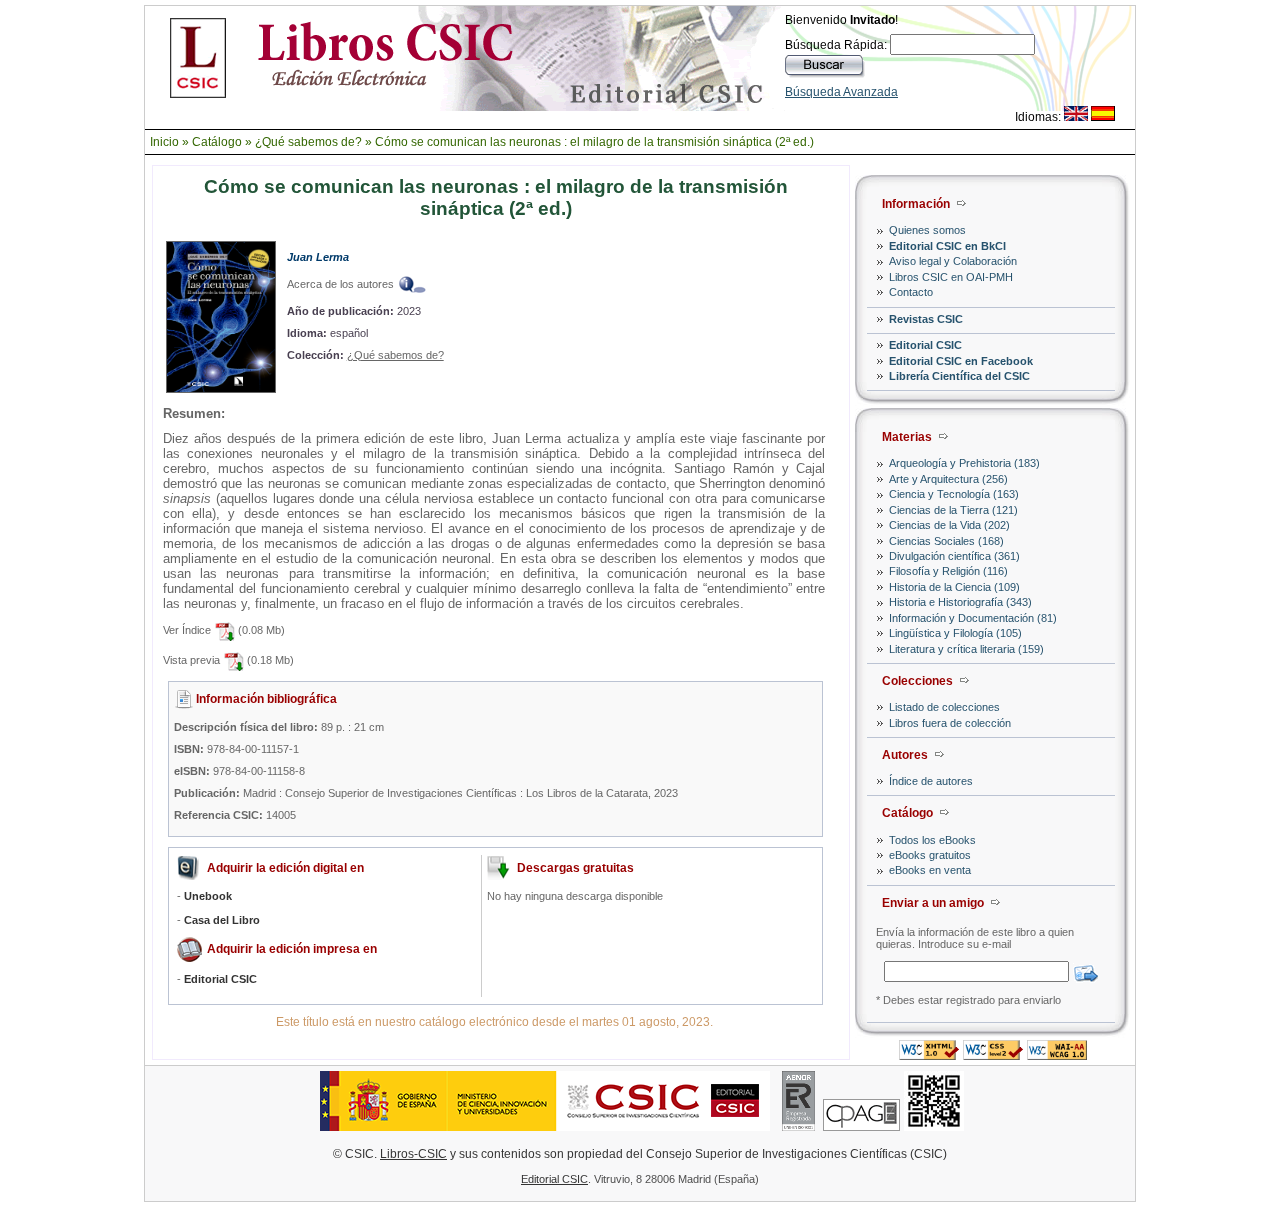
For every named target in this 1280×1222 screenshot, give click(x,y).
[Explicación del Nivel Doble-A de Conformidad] (1057, 1054)
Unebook (208, 896)
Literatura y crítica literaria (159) (966, 649)
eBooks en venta (930, 870)
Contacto (911, 292)
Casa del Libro (222, 920)
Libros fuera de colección (950, 723)
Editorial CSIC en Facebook (961, 361)
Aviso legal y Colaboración (953, 261)
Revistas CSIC (926, 319)
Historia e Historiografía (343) (960, 602)
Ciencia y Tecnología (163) (954, 494)
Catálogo (217, 142)
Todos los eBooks (932, 840)
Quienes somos (927, 230)
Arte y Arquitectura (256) (948, 479)
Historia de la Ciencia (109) (954, 587)
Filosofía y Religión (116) (948, 571)
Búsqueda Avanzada (841, 92)
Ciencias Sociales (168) (946, 541)
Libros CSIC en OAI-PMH (951, 277)
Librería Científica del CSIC (959, 376)
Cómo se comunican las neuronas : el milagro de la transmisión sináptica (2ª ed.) (594, 142)
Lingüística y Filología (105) (955, 633)
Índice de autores (931, 781)
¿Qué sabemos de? (308, 142)
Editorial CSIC (925, 345)
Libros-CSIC (413, 1154)
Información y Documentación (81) (973, 618)
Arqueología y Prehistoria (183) (964, 463)
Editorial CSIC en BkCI (947, 246)
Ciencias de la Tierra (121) (953, 510)
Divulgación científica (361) (954, 556)
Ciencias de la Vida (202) (949, 525)
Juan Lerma (318, 257)
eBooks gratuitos (930, 855)
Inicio (164, 142)
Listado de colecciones (944, 707)
